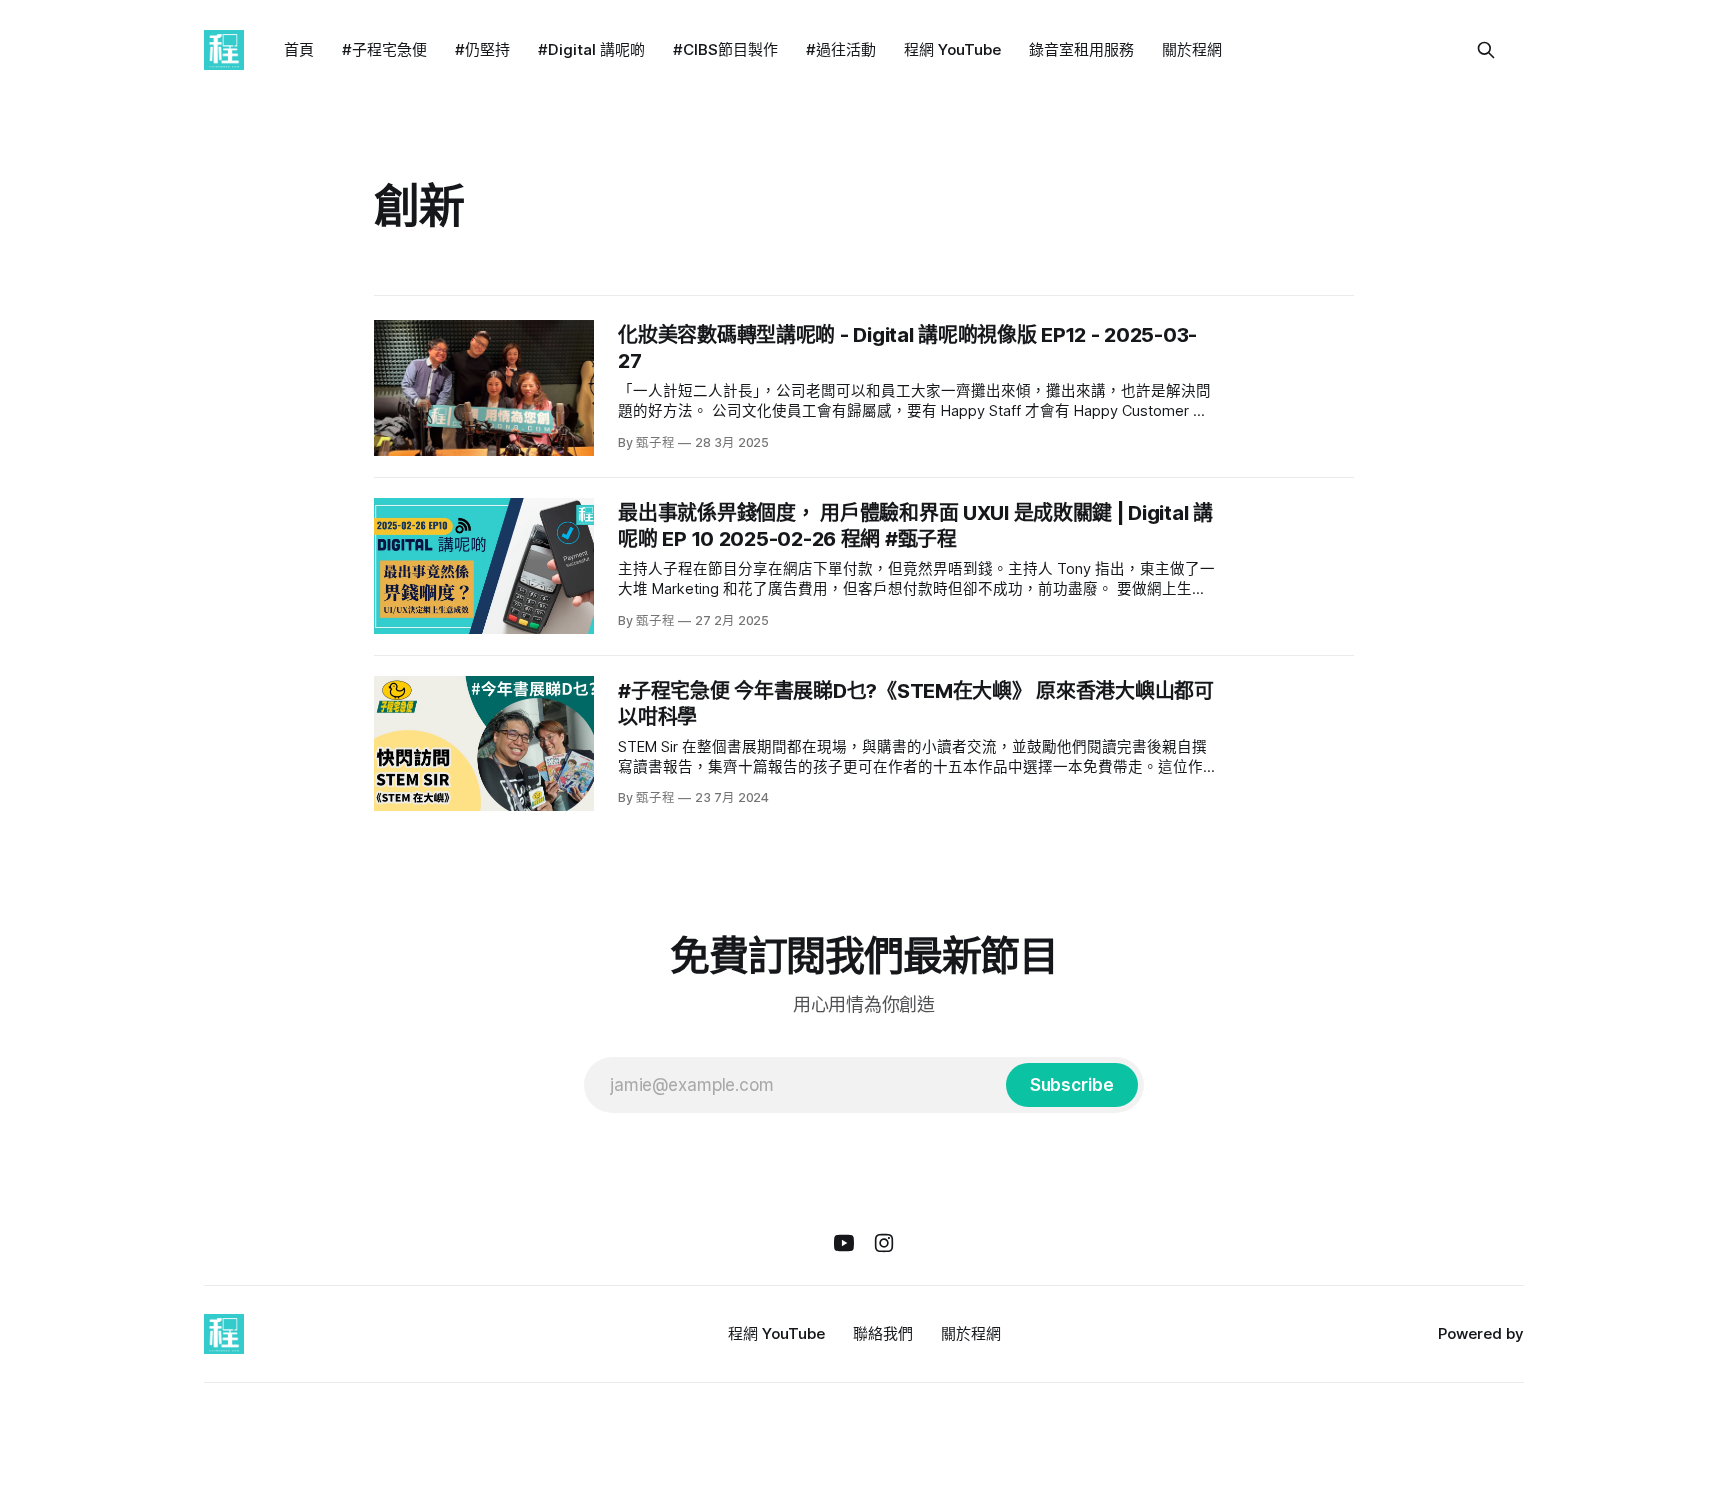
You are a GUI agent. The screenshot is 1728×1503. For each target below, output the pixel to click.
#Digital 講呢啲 (591, 49)
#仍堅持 (482, 49)
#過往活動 (841, 49)
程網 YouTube (952, 49)
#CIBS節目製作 (725, 49)
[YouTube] (844, 1243)
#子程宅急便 (384, 49)
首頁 (299, 49)
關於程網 (1192, 49)
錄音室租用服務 (1081, 49)
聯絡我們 (883, 1333)
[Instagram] (884, 1243)
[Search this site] (1486, 50)
